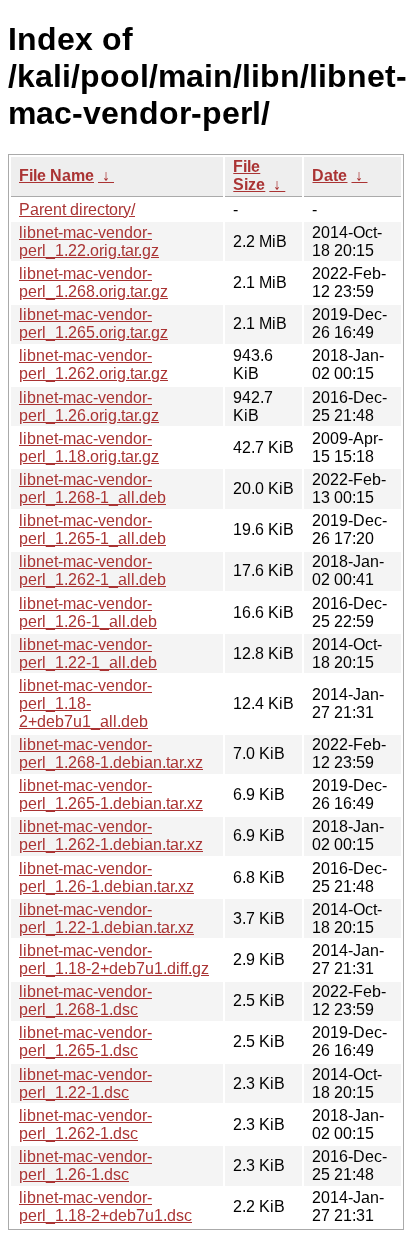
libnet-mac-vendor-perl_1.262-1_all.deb (92, 570)
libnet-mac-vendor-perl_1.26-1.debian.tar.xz (106, 877)
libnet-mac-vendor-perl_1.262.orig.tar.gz (93, 364)
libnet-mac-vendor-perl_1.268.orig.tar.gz (93, 282)
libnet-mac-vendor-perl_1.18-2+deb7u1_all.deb (85, 703)
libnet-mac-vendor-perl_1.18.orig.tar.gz (89, 447)
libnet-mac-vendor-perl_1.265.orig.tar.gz (93, 323)
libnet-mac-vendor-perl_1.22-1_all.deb (88, 653)
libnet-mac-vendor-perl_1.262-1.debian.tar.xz (111, 835)
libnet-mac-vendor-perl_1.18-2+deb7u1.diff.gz (114, 959)
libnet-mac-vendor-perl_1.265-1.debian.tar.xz (111, 794)
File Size (249, 175)
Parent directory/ (77, 209)
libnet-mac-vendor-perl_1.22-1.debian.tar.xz (106, 918)
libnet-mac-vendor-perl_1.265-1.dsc (85, 1041)
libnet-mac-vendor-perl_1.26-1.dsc (85, 1165)
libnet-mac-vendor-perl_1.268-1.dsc (85, 1000)
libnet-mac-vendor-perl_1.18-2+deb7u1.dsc (105, 1206)
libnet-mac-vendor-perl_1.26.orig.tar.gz (89, 406)
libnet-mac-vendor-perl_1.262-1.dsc (85, 1124)
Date (329, 175)
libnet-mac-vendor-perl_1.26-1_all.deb (88, 612)
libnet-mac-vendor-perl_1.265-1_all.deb (92, 529)
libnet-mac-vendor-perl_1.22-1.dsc (85, 1083)
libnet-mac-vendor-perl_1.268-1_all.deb (92, 488)
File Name (56, 175)
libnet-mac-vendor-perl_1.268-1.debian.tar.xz (111, 753)
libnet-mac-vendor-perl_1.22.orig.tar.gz (89, 241)
